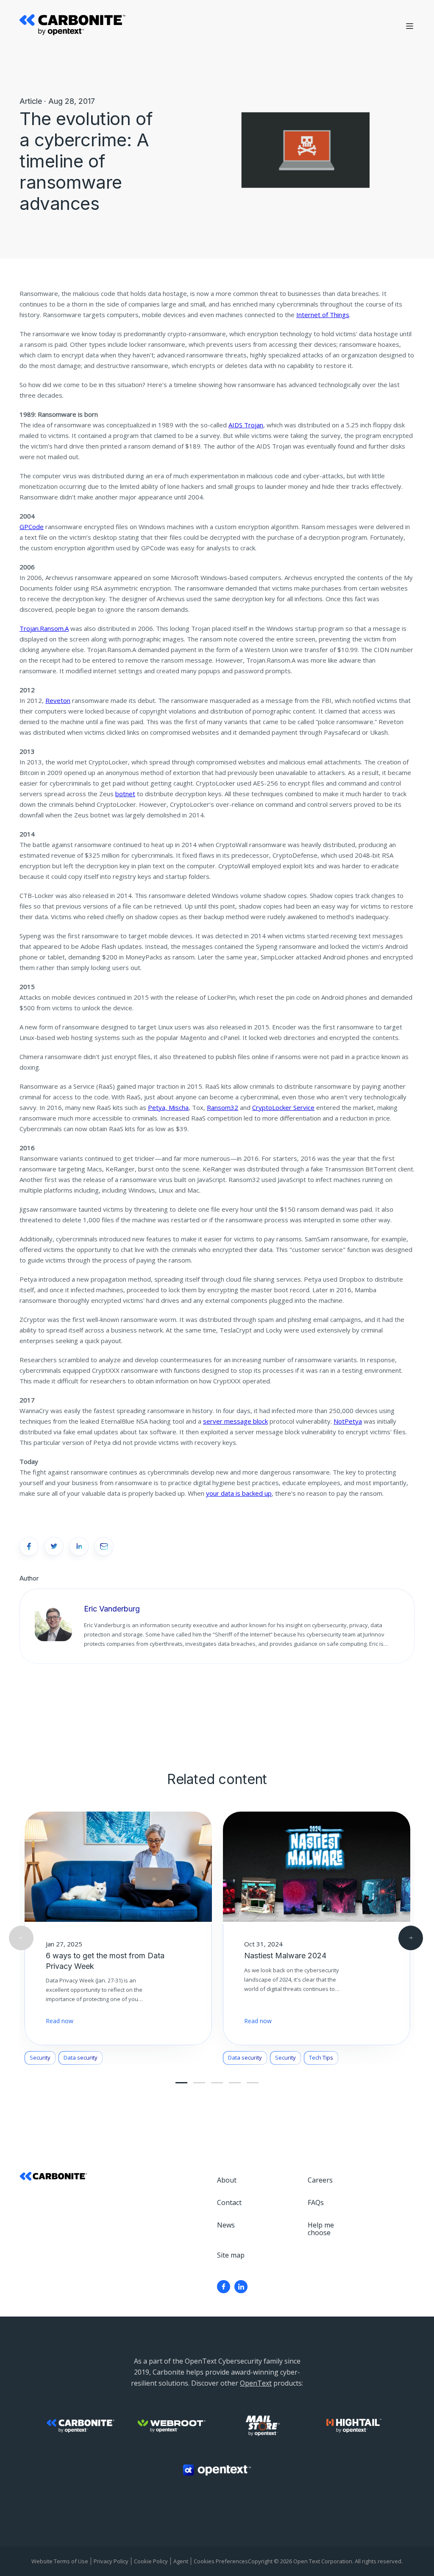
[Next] (411, 1938)
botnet (125, 794)
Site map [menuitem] (231, 2255)
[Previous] (21, 1938)
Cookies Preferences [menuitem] (221, 2561)
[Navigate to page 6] (235, 2083)
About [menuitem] (227, 2180)
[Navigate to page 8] (253, 2083)
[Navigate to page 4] (217, 2083)
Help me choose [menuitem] (321, 2229)
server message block (235, 1421)
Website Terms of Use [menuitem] (60, 2561)
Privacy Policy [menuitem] (111, 2561)
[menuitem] (224, 2287)
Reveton (58, 700)
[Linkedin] (241, 2287)
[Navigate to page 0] (181, 2083)
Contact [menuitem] (229, 2202)
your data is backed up (239, 1493)
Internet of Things (323, 315)
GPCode (32, 527)
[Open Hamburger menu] (410, 26)
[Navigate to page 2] (199, 2083)
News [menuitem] (226, 2225)
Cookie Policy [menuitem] (151, 2561)
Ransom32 (223, 1107)
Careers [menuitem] (320, 2180)
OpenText (256, 2383)
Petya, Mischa (168, 1107)
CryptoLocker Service (283, 1107)
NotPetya (348, 1421)
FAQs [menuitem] (316, 2202)
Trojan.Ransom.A (44, 628)
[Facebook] (224, 2287)
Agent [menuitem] (181, 2561)
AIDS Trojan (246, 425)
